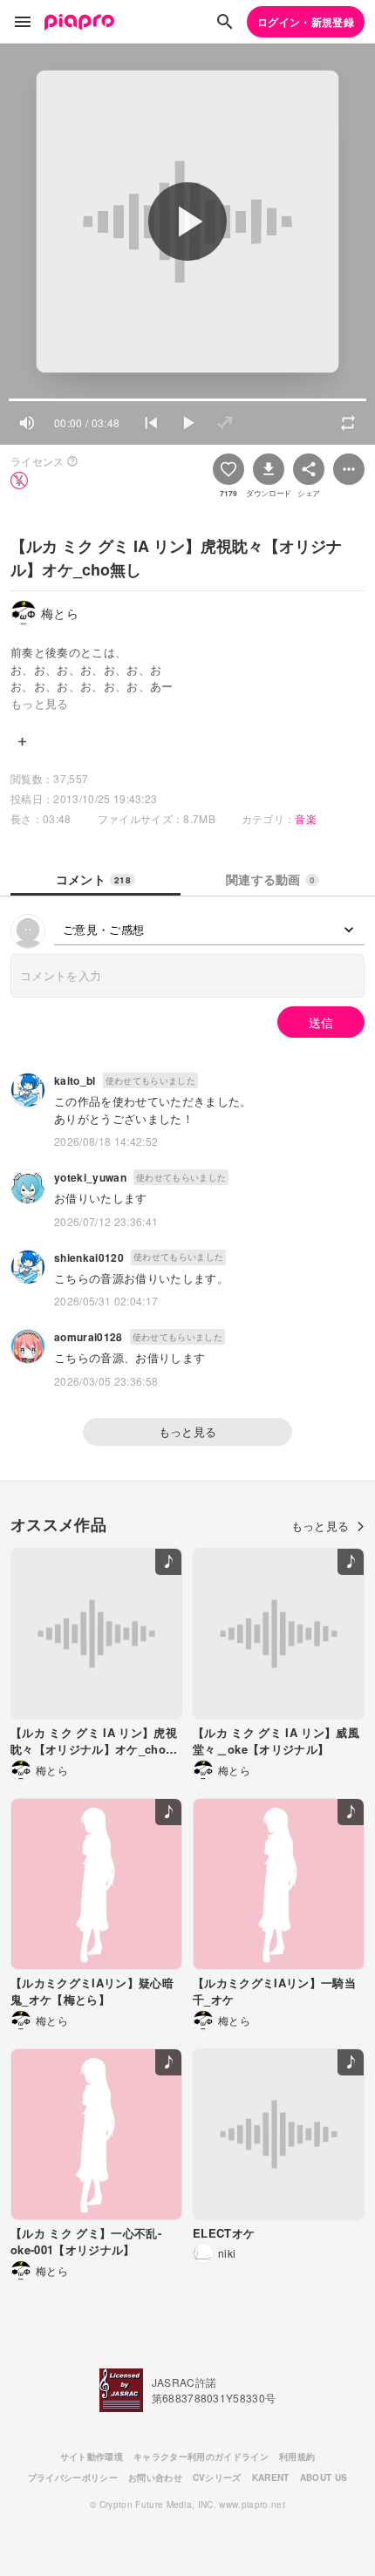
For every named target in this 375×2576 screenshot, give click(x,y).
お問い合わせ (155, 2477)
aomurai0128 (89, 1337)
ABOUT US (324, 2477)
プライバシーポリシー (73, 2477)
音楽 (306, 818)
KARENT (271, 2477)
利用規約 (297, 2457)
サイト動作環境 (92, 2457)
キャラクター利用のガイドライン (201, 2457)
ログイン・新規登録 (306, 22)
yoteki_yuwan (90, 1177)
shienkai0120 (89, 1257)
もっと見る (188, 1431)
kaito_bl (75, 1080)
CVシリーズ (217, 2477)
